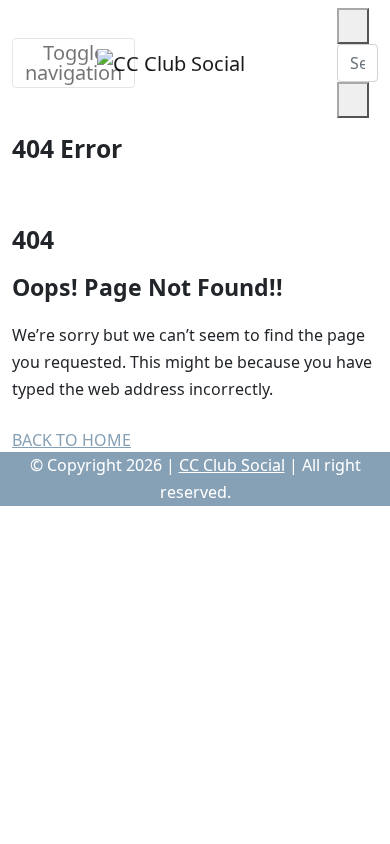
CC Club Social (232, 465)
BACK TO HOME (71, 440)
